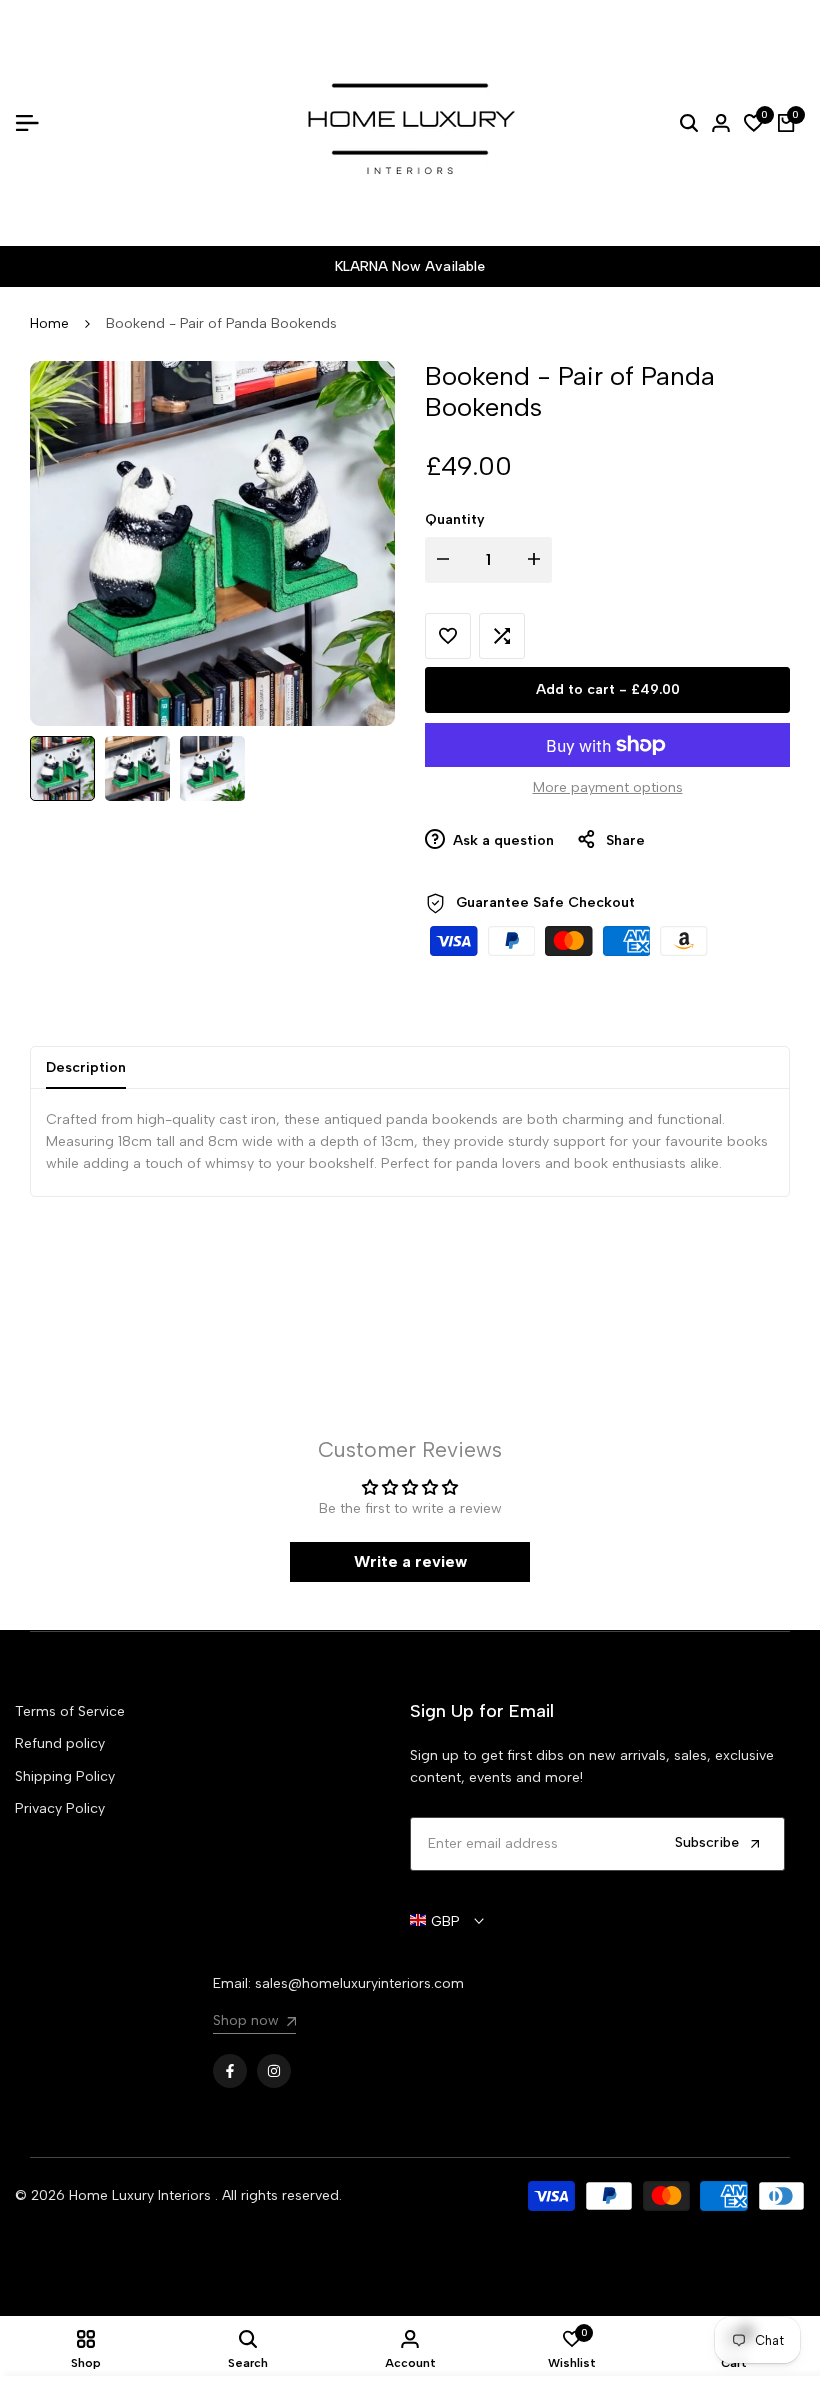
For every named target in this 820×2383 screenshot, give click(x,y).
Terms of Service (70, 1711)
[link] (254, 2023)
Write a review (410, 1561)
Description (86, 1067)
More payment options (608, 787)
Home (49, 323)
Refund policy (60, 1743)
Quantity (455, 519)
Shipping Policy (65, 1776)
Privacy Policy (60, 1808)
